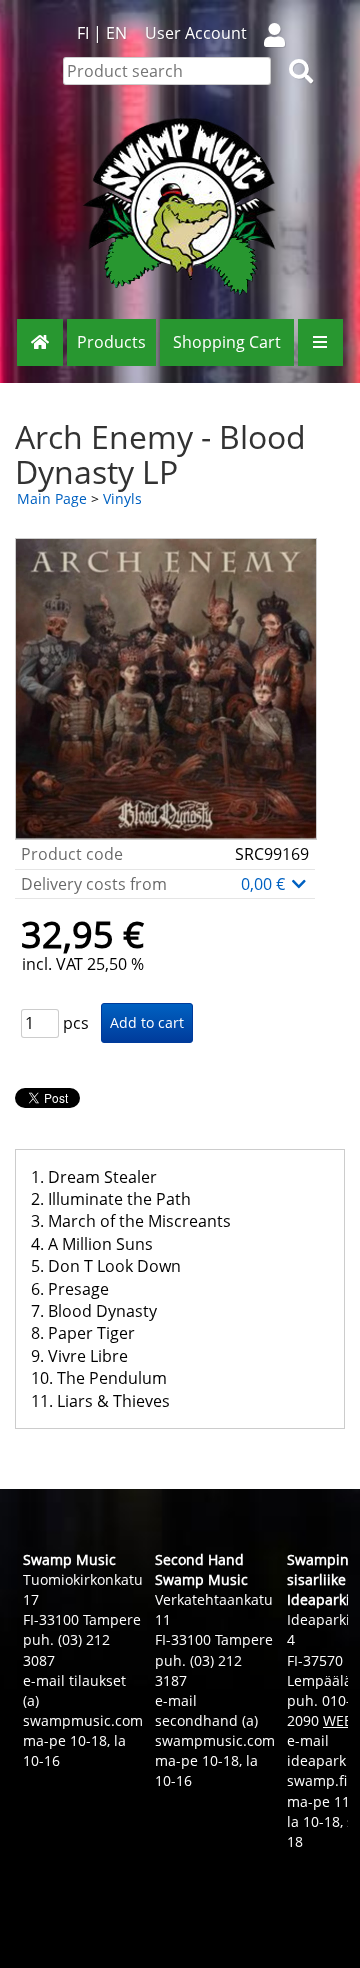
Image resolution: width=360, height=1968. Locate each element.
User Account (196, 33)
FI (83, 33)
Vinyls (122, 498)
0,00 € (265, 884)
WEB (338, 1720)
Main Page (52, 498)
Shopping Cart (227, 342)
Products (111, 342)
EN (116, 33)
